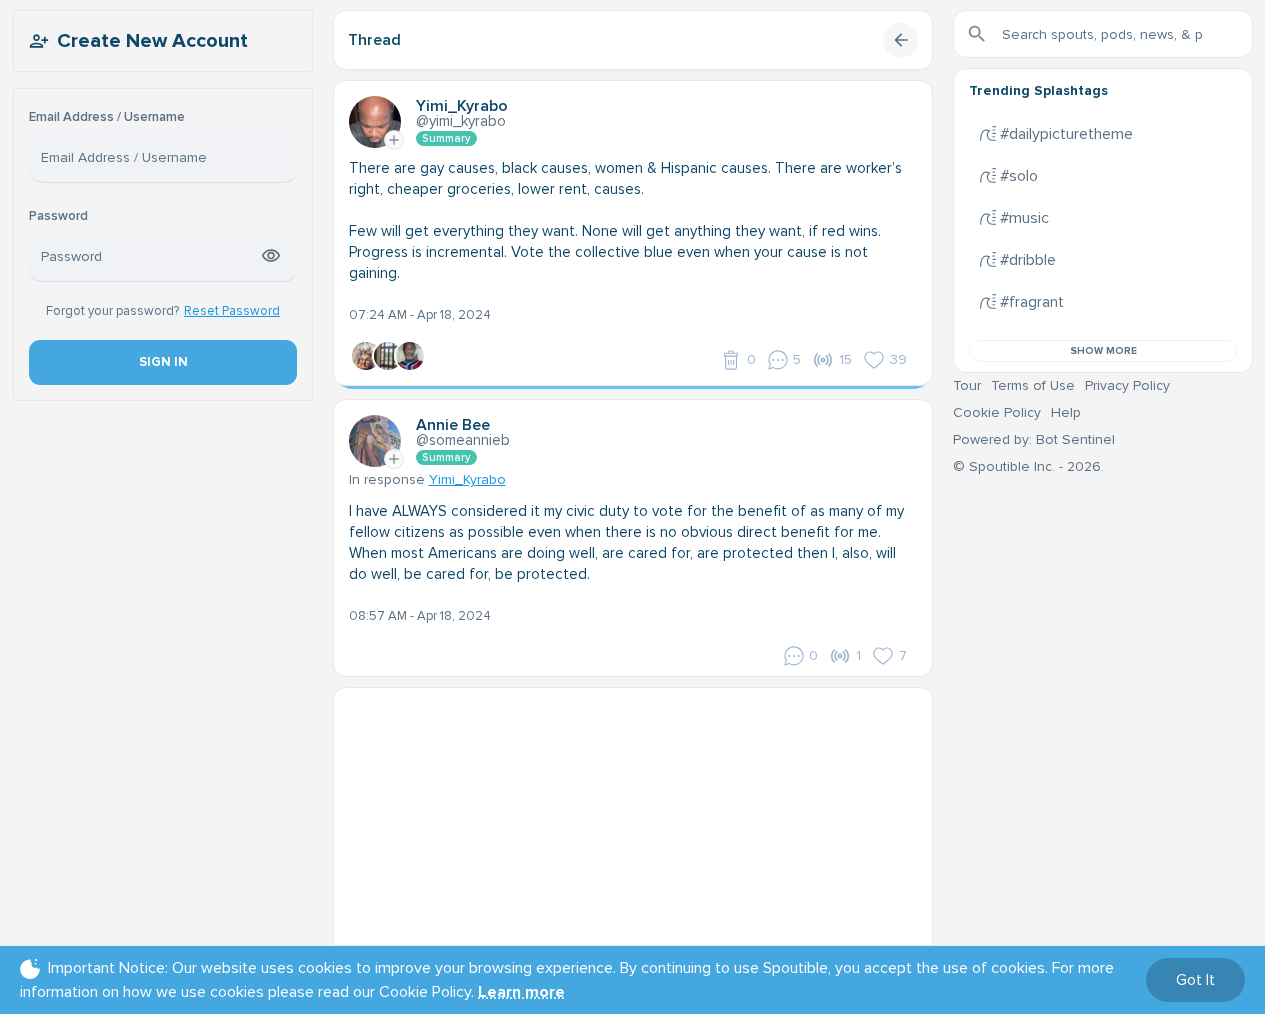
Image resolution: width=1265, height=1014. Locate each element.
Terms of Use (1033, 385)
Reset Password (232, 311)
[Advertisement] (633, 828)
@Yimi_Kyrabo (461, 121)
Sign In (162, 362)
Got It (1195, 980)
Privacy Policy (1127, 385)
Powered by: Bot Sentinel (1034, 439)
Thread (374, 40)
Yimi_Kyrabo (467, 479)
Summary (446, 138)
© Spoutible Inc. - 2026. (1028, 466)
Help (1066, 412)
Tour (967, 385)
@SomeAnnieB (463, 440)
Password (58, 216)
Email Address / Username (107, 117)
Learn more (521, 992)
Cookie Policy (997, 412)
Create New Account (152, 41)
